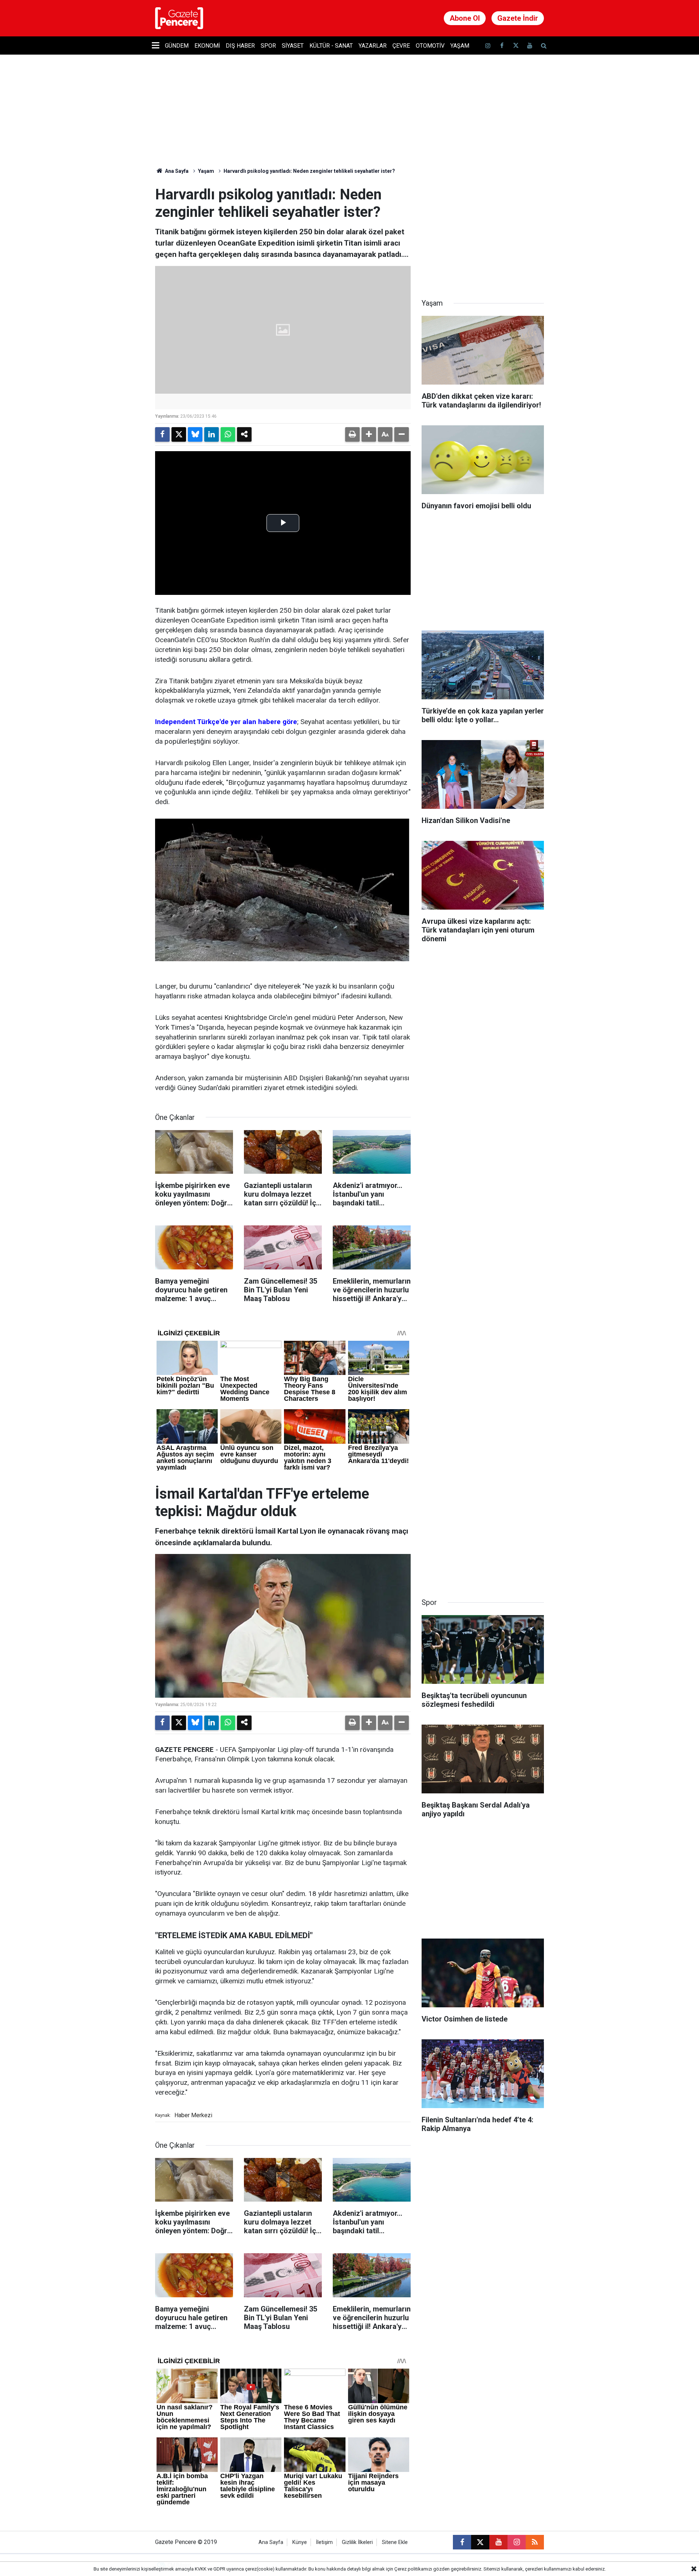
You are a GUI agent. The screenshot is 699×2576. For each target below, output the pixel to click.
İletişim (324, 2542)
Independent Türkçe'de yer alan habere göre (226, 722)
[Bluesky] (195, 434)
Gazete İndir (518, 18)
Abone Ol (465, 18)
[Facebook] (162, 434)
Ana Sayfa (176, 171)
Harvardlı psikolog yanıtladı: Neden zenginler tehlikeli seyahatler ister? (309, 171)
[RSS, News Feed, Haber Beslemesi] (535, 2542)
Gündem (177, 46)
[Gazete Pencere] (179, 18)
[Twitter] (179, 434)
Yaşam (460, 46)
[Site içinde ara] (544, 46)
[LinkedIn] (212, 434)
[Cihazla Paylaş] (244, 434)
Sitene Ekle (395, 2542)
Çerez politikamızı (413, 2569)
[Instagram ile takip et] (517, 2542)
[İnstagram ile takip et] (488, 46)
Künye (300, 2542)
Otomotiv (430, 46)
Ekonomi (207, 46)
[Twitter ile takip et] (516, 46)
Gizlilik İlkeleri (357, 2542)
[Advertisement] (483, 231)
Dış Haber (240, 46)
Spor (268, 46)
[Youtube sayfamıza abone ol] (530, 46)
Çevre (401, 46)
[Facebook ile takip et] (502, 46)
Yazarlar (373, 46)
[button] (369, 434)
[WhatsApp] (228, 434)
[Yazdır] (352, 434)
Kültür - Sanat (331, 46)
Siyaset (293, 46)
